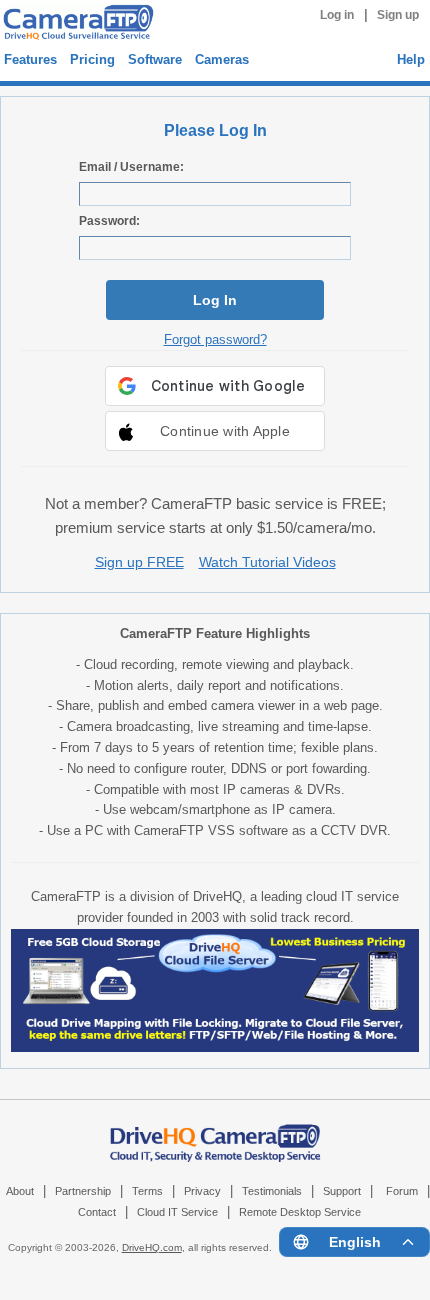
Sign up (398, 15)
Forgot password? (215, 339)
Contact (97, 1212)
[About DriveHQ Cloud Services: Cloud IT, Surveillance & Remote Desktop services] (215, 1133)
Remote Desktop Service (300, 1212)
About (20, 1191)
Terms (147, 1191)
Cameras (222, 59)
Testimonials (272, 1191)
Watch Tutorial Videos (267, 562)
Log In (215, 300)
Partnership (83, 1191)
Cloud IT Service (177, 1212)
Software (155, 59)
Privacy (202, 1191)
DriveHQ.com (152, 1247)
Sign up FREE (139, 562)
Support (342, 1191)
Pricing (92, 59)
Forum (402, 1191)
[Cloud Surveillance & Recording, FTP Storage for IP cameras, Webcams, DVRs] (75, 25)
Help (411, 59)
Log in (337, 15)
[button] (215, 431)
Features (30, 59)
